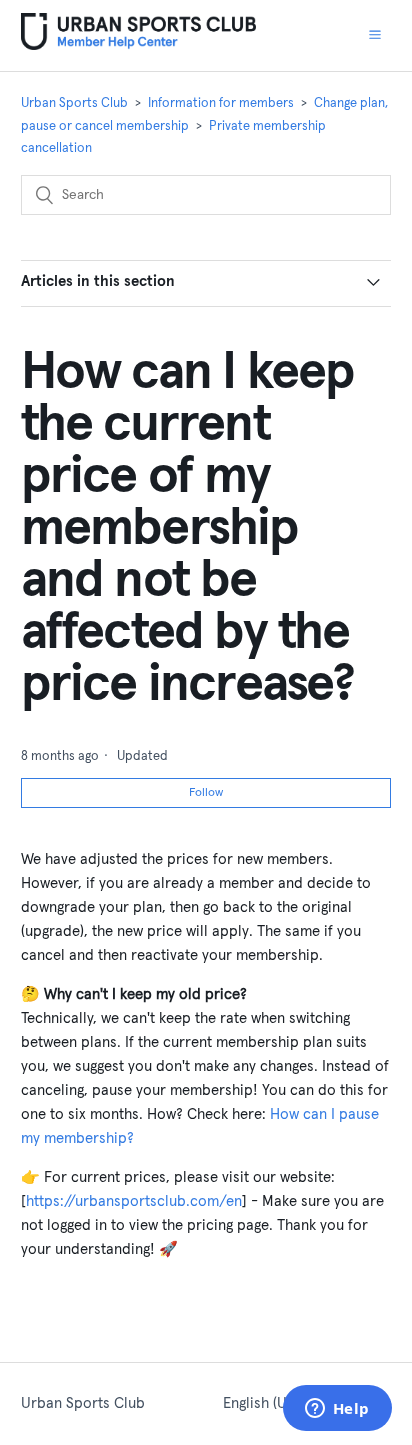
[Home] (138, 45)
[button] (375, 35)
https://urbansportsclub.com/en (134, 1201)
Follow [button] (206, 793)
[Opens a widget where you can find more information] (337, 1410)
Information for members (221, 103)
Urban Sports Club (74, 103)
